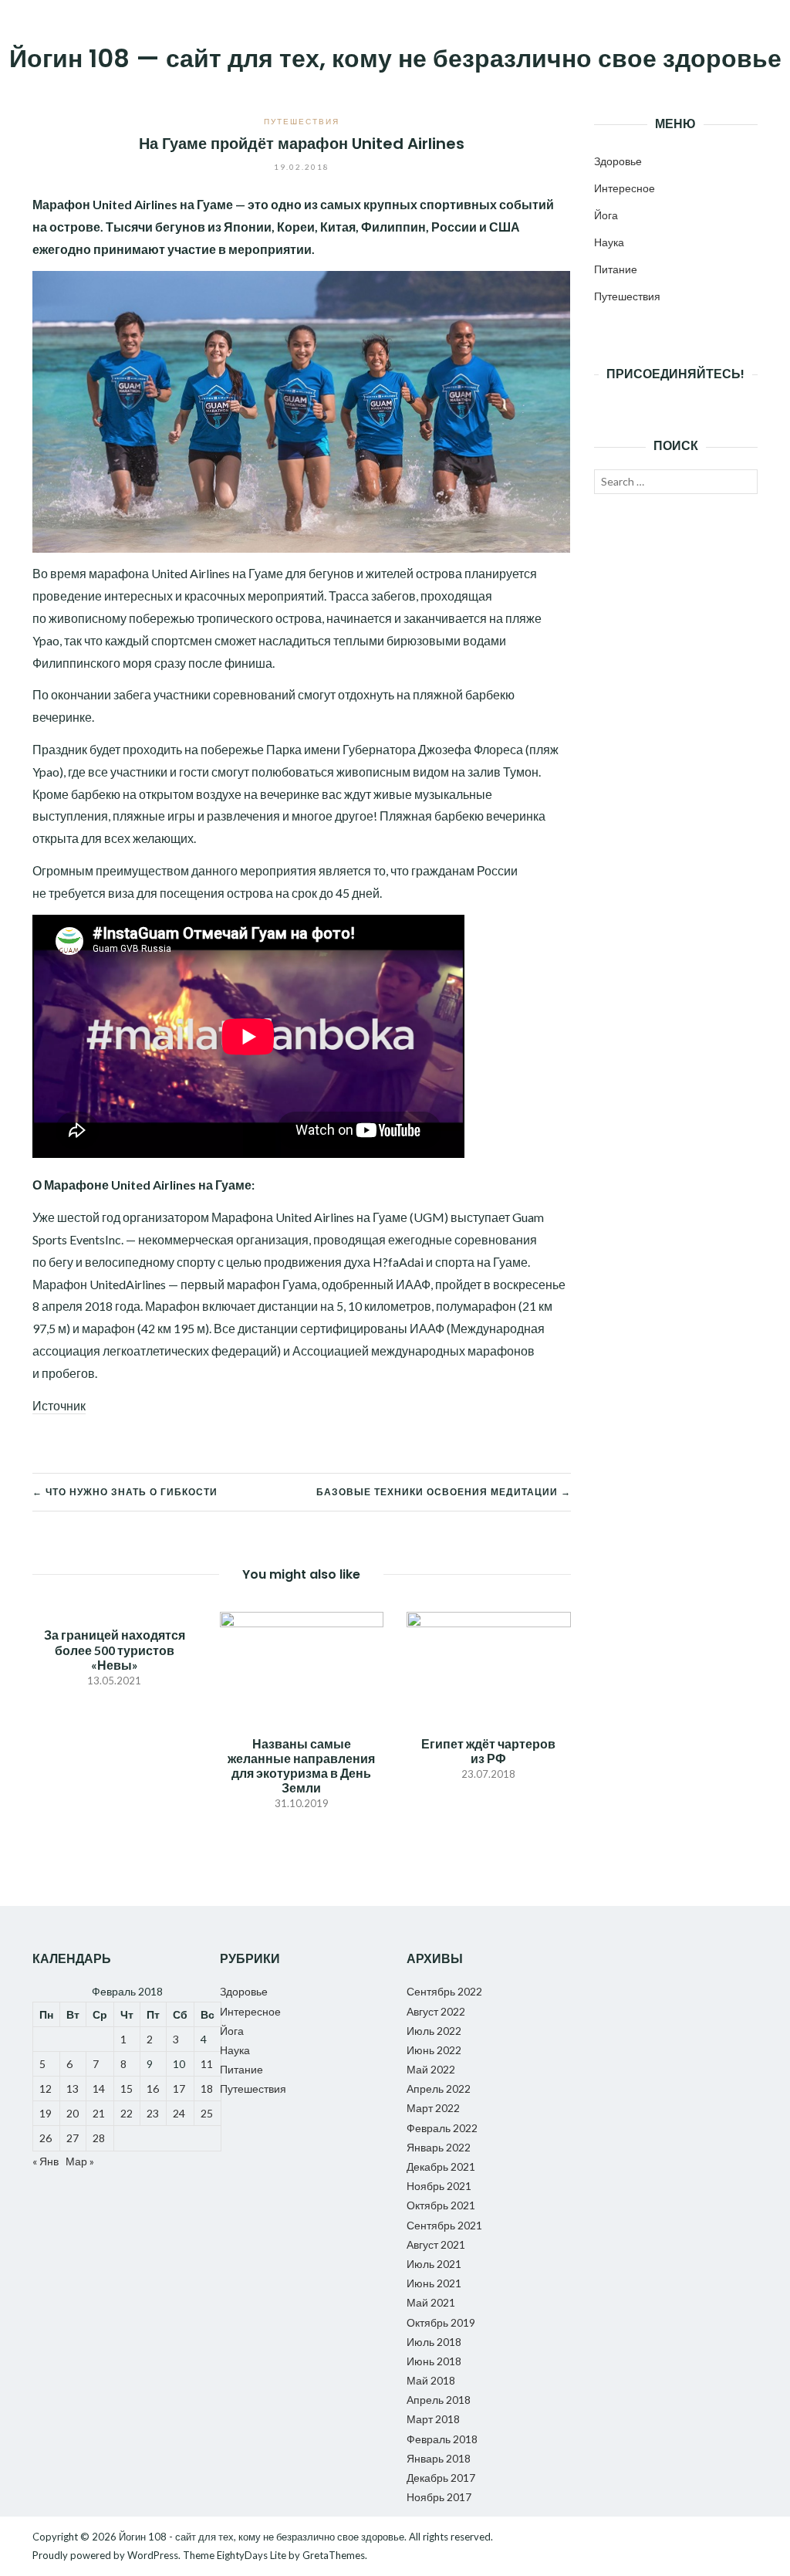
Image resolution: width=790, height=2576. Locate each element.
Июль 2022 (434, 2031)
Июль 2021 (434, 2264)
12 (46, 2089)
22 (127, 2113)
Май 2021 (431, 2302)
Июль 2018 (434, 2342)
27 (73, 2138)
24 (179, 2113)
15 (127, 2089)
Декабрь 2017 (441, 2478)
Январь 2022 (439, 2147)
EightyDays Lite (252, 2555)
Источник (59, 1405)
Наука (609, 242)
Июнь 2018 (434, 2361)
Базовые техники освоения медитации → (444, 1492)
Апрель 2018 (439, 2400)
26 (46, 2138)
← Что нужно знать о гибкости (125, 1492)
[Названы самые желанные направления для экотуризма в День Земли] (302, 1661)
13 (73, 2089)
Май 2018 (431, 2380)
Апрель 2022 (439, 2089)
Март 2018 (433, 2419)
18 (207, 2089)
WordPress (153, 2555)
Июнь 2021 (434, 2283)
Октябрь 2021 (441, 2205)
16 (153, 2089)
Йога (606, 215)
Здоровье (618, 161)
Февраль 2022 (442, 2128)
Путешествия (302, 121)
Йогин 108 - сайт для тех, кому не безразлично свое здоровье (262, 2537)
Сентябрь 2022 (444, 1991)
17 (179, 2089)
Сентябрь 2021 (444, 2225)
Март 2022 (433, 2108)
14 (99, 2089)
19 (46, 2113)
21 (99, 2113)
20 (73, 2113)
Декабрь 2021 (441, 2166)
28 (99, 2138)
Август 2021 (436, 2244)
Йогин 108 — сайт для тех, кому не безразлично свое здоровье (395, 58)
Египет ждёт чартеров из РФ (488, 1751)
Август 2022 (436, 2011)
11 (207, 2064)
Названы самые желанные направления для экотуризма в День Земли (301, 1766)
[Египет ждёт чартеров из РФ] (489, 1661)
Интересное (625, 188)
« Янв (46, 2161)
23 (153, 2113)
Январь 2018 (439, 2458)
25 (207, 2113)
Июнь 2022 (434, 2050)
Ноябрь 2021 (439, 2186)
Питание (616, 269)
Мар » (80, 2161)
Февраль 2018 (442, 2439)
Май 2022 (431, 2069)
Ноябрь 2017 (439, 2497)
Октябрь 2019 (441, 2322)
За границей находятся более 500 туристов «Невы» (115, 1649)
